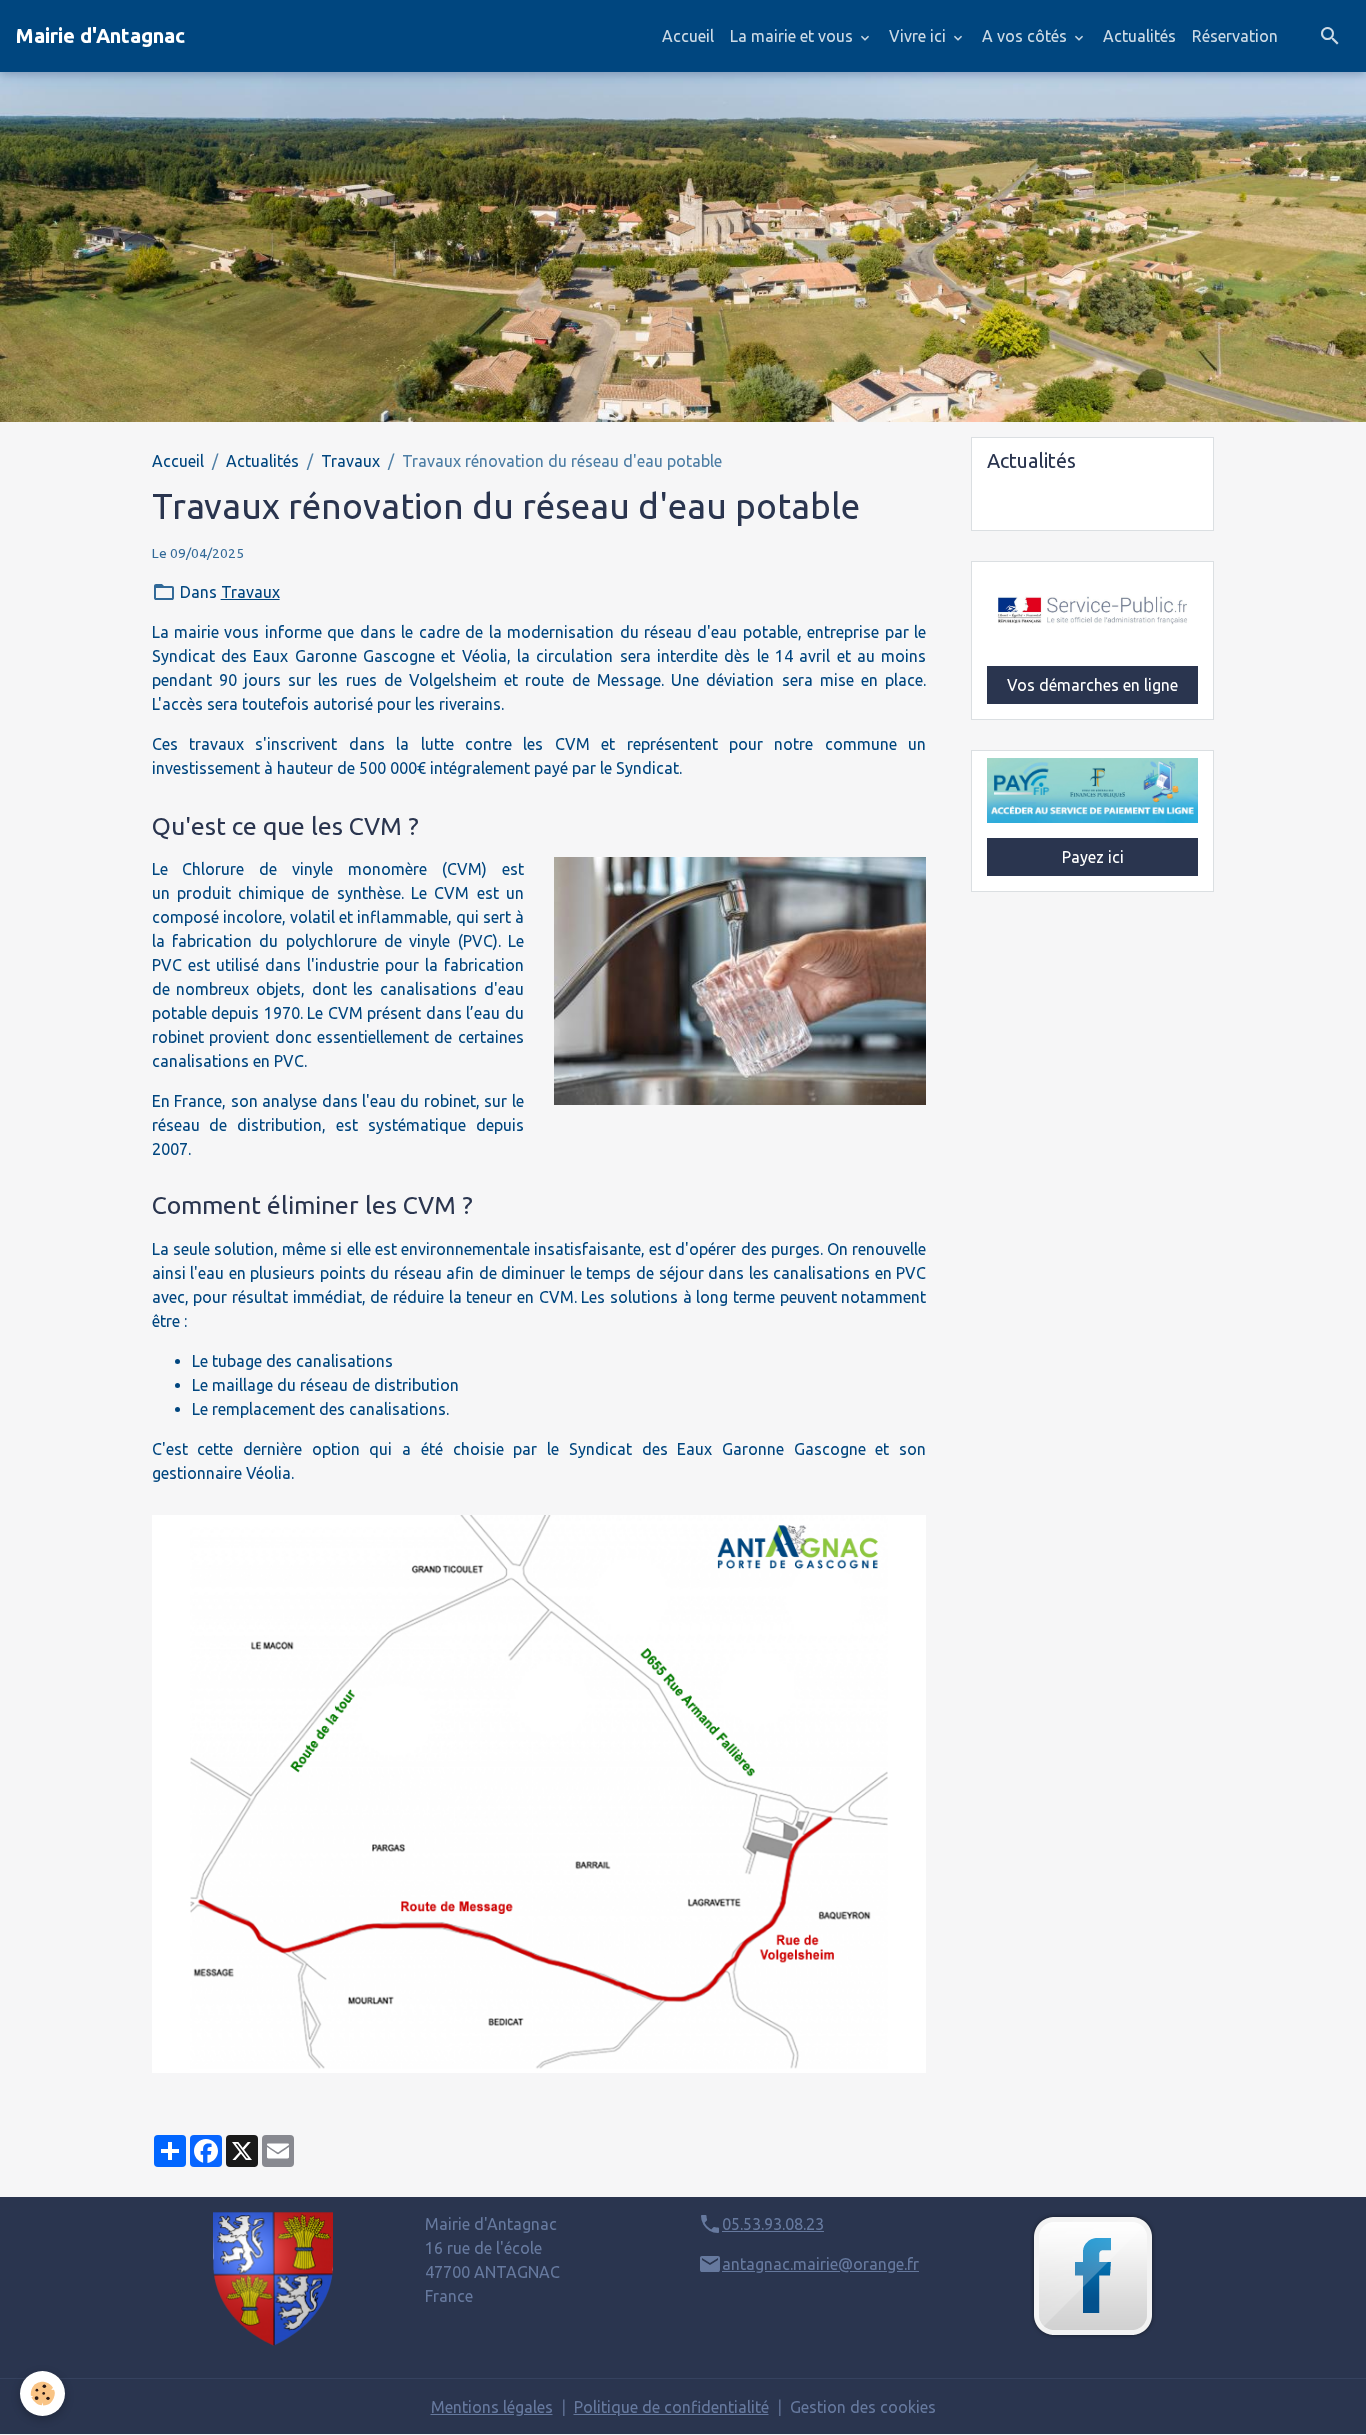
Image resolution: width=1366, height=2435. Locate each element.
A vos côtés (1026, 36)
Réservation (1235, 36)
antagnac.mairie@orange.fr (820, 2264)
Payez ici (1093, 857)
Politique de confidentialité (671, 2407)
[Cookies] (42, 2393)
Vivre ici (919, 36)
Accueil (688, 36)
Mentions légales (492, 2407)
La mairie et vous (793, 36)
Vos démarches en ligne (1092, 685)
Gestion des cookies (863, 2407)
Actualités (1139, 36)
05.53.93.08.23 (773, 2224)
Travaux (350, 461)
